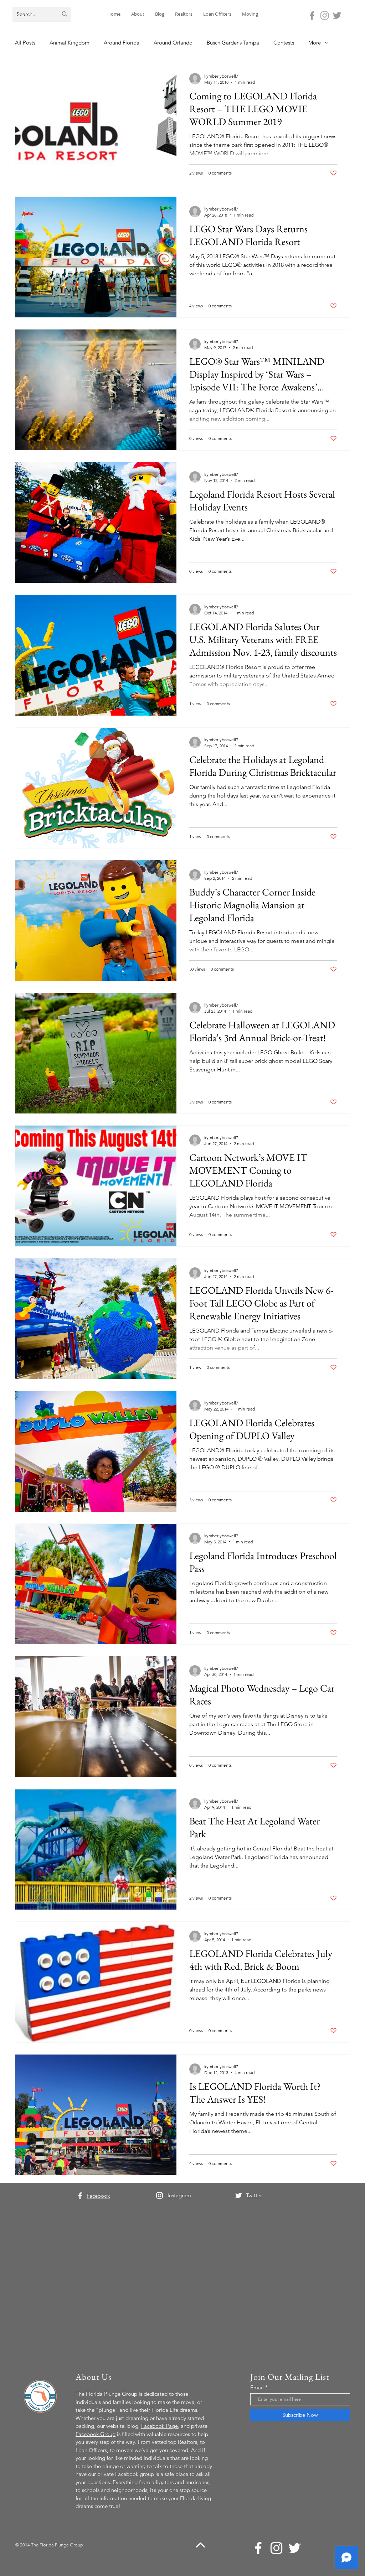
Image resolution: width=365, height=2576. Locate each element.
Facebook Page (160, 2426)
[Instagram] (325, 15)
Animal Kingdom (70, 43)
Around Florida (122, 43)
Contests (284, 43)
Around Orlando (173, 43)
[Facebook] (312, 15)
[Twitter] (337, 15)
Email (257, 2387)
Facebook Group (96, 2434)
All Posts (25, 43)
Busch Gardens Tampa (233, 43)
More (315, 43)
